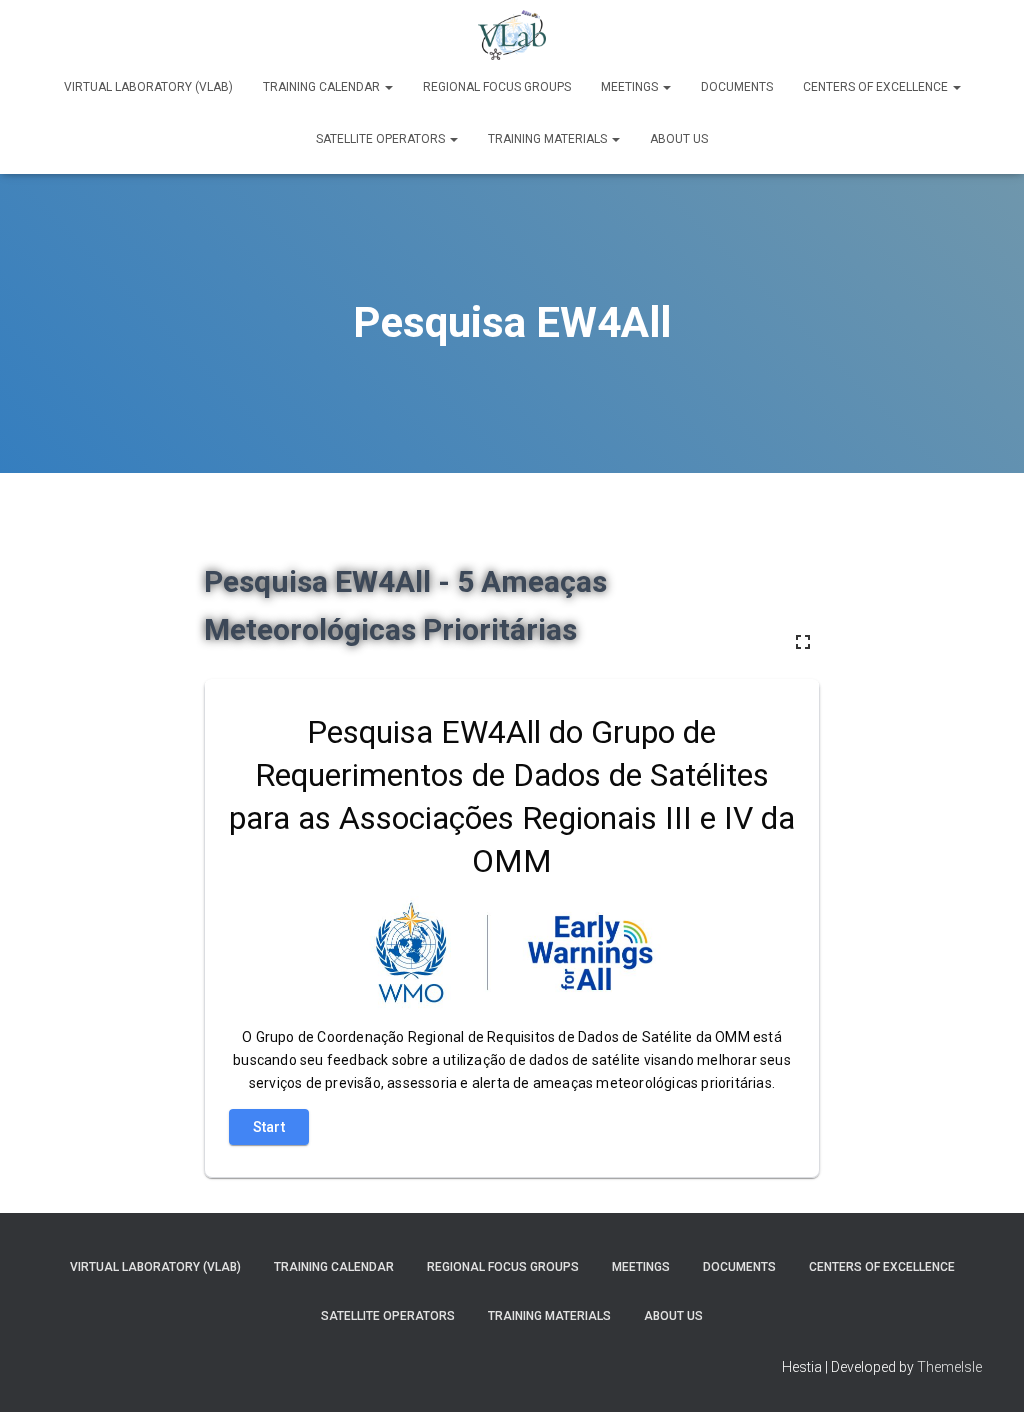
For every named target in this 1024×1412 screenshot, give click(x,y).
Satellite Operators (382, 139)
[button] (388, 87)
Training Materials (549, 139)
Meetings (631, 87)
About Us (679, 139)
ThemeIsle (949, 1367)
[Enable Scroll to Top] (984, 1372)
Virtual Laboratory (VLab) (148, 87)
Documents (737, 87)
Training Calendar (323, 87)
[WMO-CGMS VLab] (512, 35)
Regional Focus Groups (497, 87)
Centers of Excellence (877, 87)
